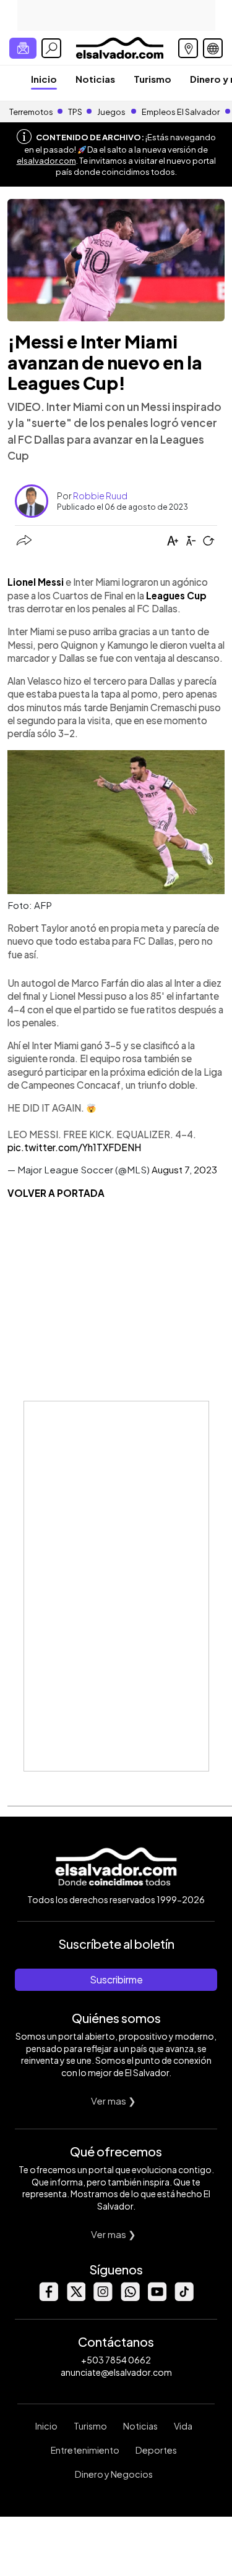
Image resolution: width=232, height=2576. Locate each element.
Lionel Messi (36, 582)
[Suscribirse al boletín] (23, 48)
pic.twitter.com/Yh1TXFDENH (74, 1147)
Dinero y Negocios (114, 2474)
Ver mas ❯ (114, 2101)
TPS (75, 112)
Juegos (111, 112)
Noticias (95, 79)
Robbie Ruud (100, 496)
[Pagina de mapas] (188, 48)
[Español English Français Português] (213, 48)
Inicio (44, 79)
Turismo (153, 79)
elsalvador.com (46, 161)
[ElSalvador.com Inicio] (120, 47)
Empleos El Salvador (181, 112)
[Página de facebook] (48, 2298)
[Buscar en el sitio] (51, 48)
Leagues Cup (176, 595)
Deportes (156, 2450)
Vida (183, 2426)
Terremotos (31, 112)
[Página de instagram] (103, 2298)
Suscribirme (116, 1979)
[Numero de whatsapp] (130, 2298)
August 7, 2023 (184, 1169)
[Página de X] (75, 2298)
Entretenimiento (85, 2450)
